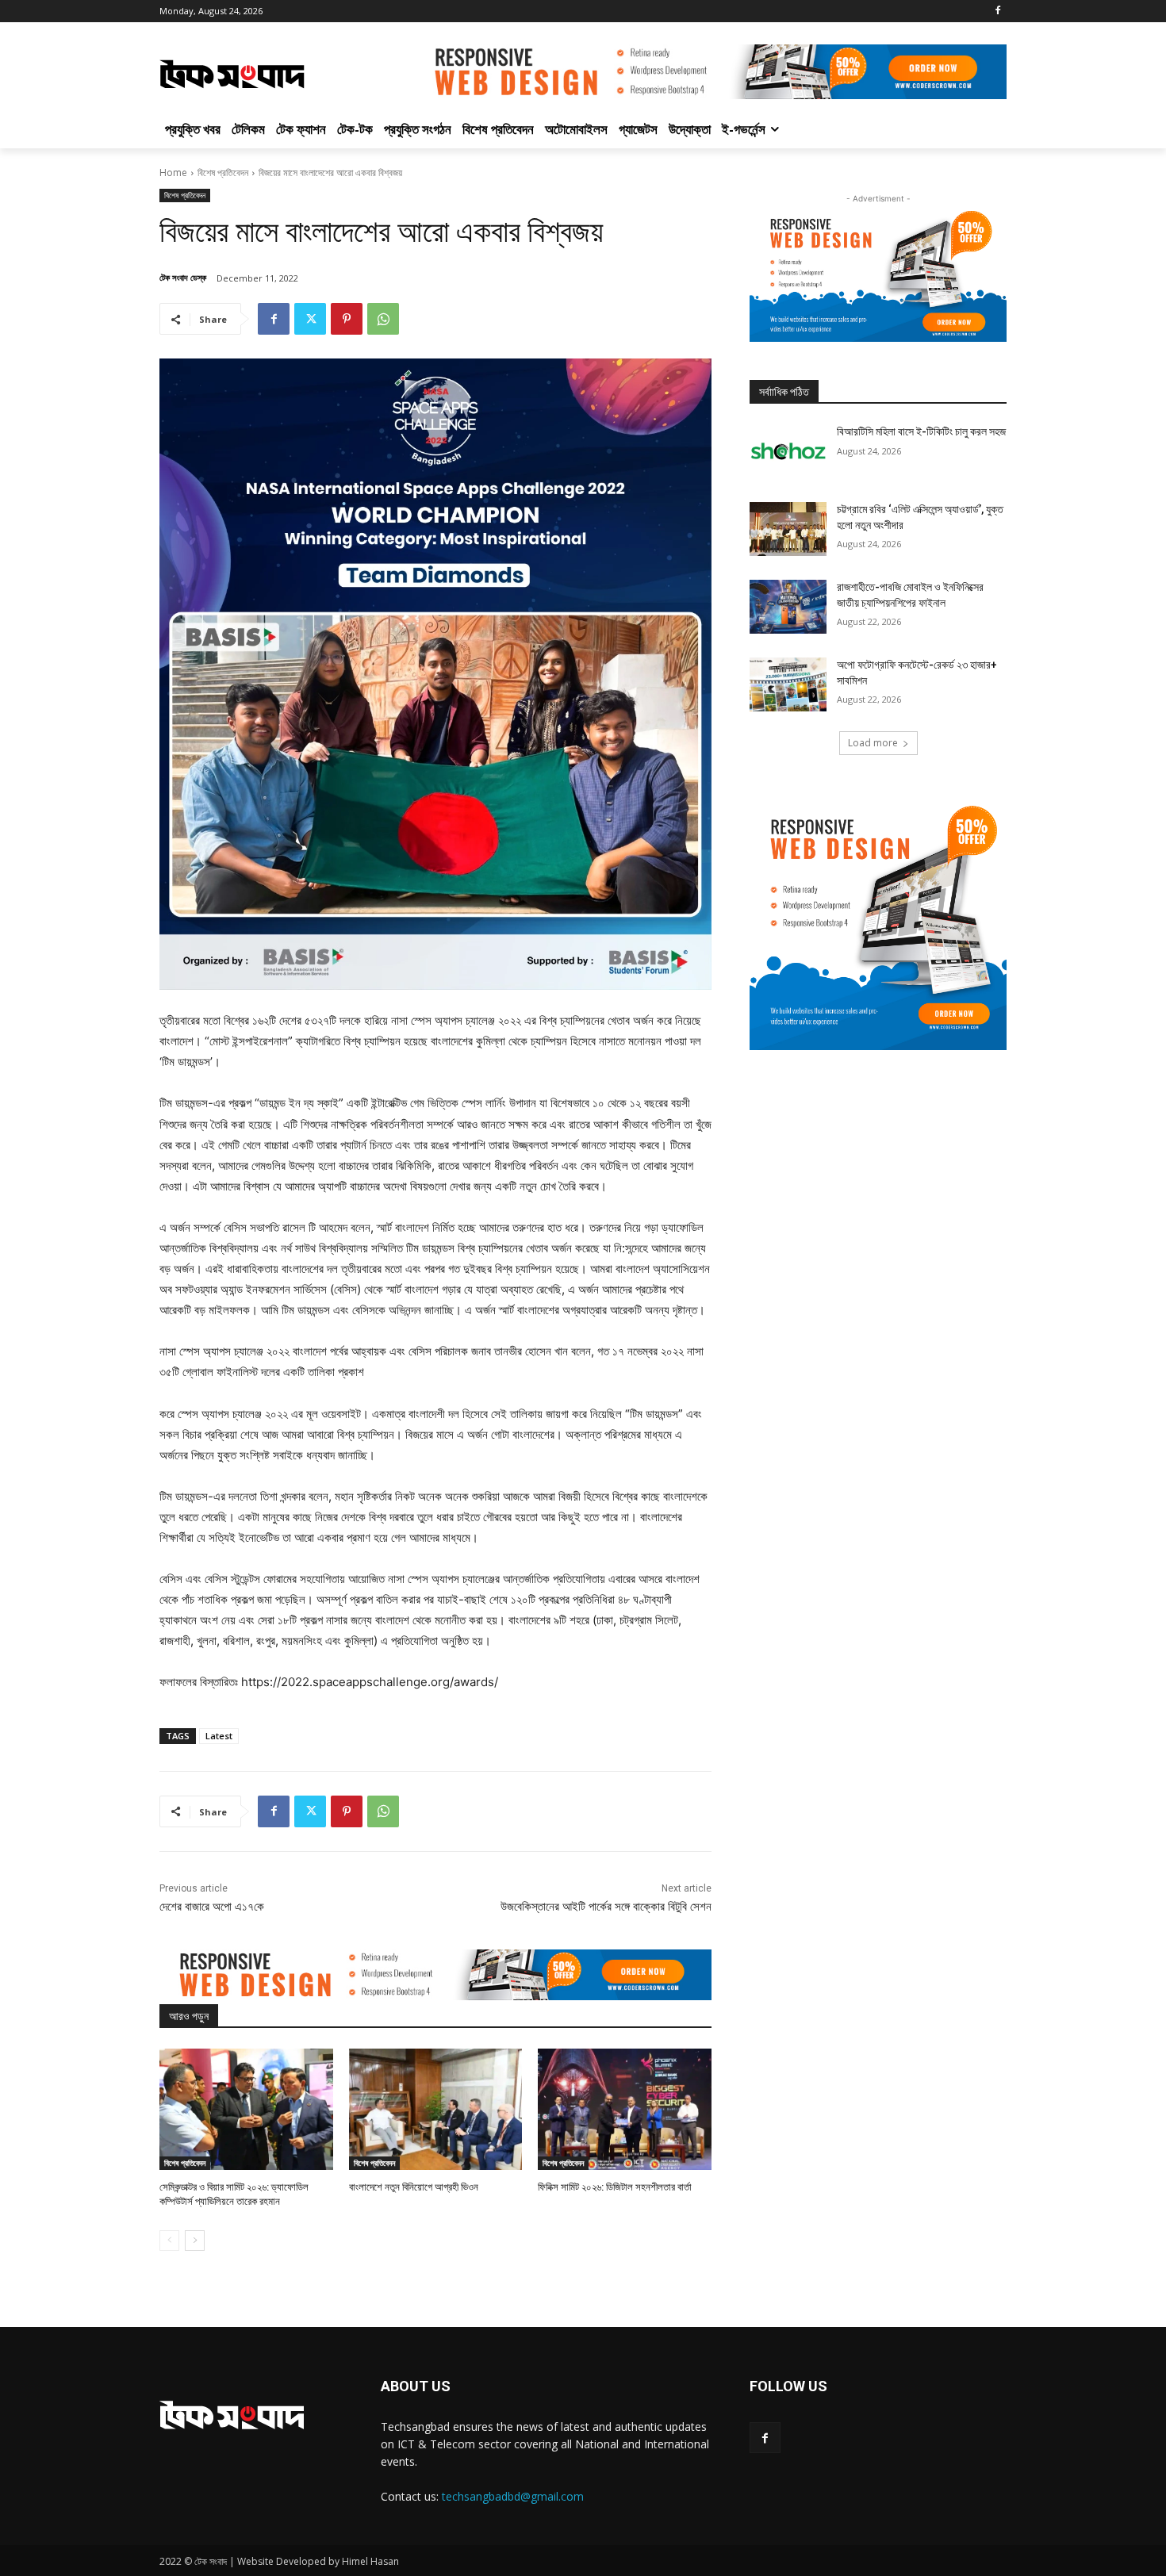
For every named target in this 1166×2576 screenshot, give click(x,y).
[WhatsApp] (383, 319)
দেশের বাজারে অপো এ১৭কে (212, 1907)
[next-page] (195, 2241)
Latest (219, 1736)
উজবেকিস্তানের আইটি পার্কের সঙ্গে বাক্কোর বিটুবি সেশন (606, 1907)
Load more (873, 743)
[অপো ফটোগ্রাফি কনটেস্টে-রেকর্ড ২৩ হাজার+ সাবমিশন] (788, 684)
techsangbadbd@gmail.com (513, 2496)
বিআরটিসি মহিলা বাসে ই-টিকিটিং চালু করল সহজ (921, 431)
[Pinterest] (347, 319)
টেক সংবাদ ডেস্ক (183, 277)
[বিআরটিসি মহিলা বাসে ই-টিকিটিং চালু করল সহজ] (788, 451)
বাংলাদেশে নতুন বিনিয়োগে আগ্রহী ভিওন (414, 2187)
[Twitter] (310, 319)
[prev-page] (169, 2241)
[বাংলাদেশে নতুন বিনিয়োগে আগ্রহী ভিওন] (436, 2109)
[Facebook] (997, 11)
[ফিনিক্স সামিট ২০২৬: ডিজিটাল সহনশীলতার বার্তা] (625, 2109)
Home (173, 172)
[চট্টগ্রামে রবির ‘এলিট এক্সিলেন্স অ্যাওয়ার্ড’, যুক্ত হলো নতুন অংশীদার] (788, 529)
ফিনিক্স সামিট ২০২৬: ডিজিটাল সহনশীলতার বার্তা (615, 2187)
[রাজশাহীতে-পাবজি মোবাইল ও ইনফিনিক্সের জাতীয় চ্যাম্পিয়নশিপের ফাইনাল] (788, 607)
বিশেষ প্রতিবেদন (223, 172)
